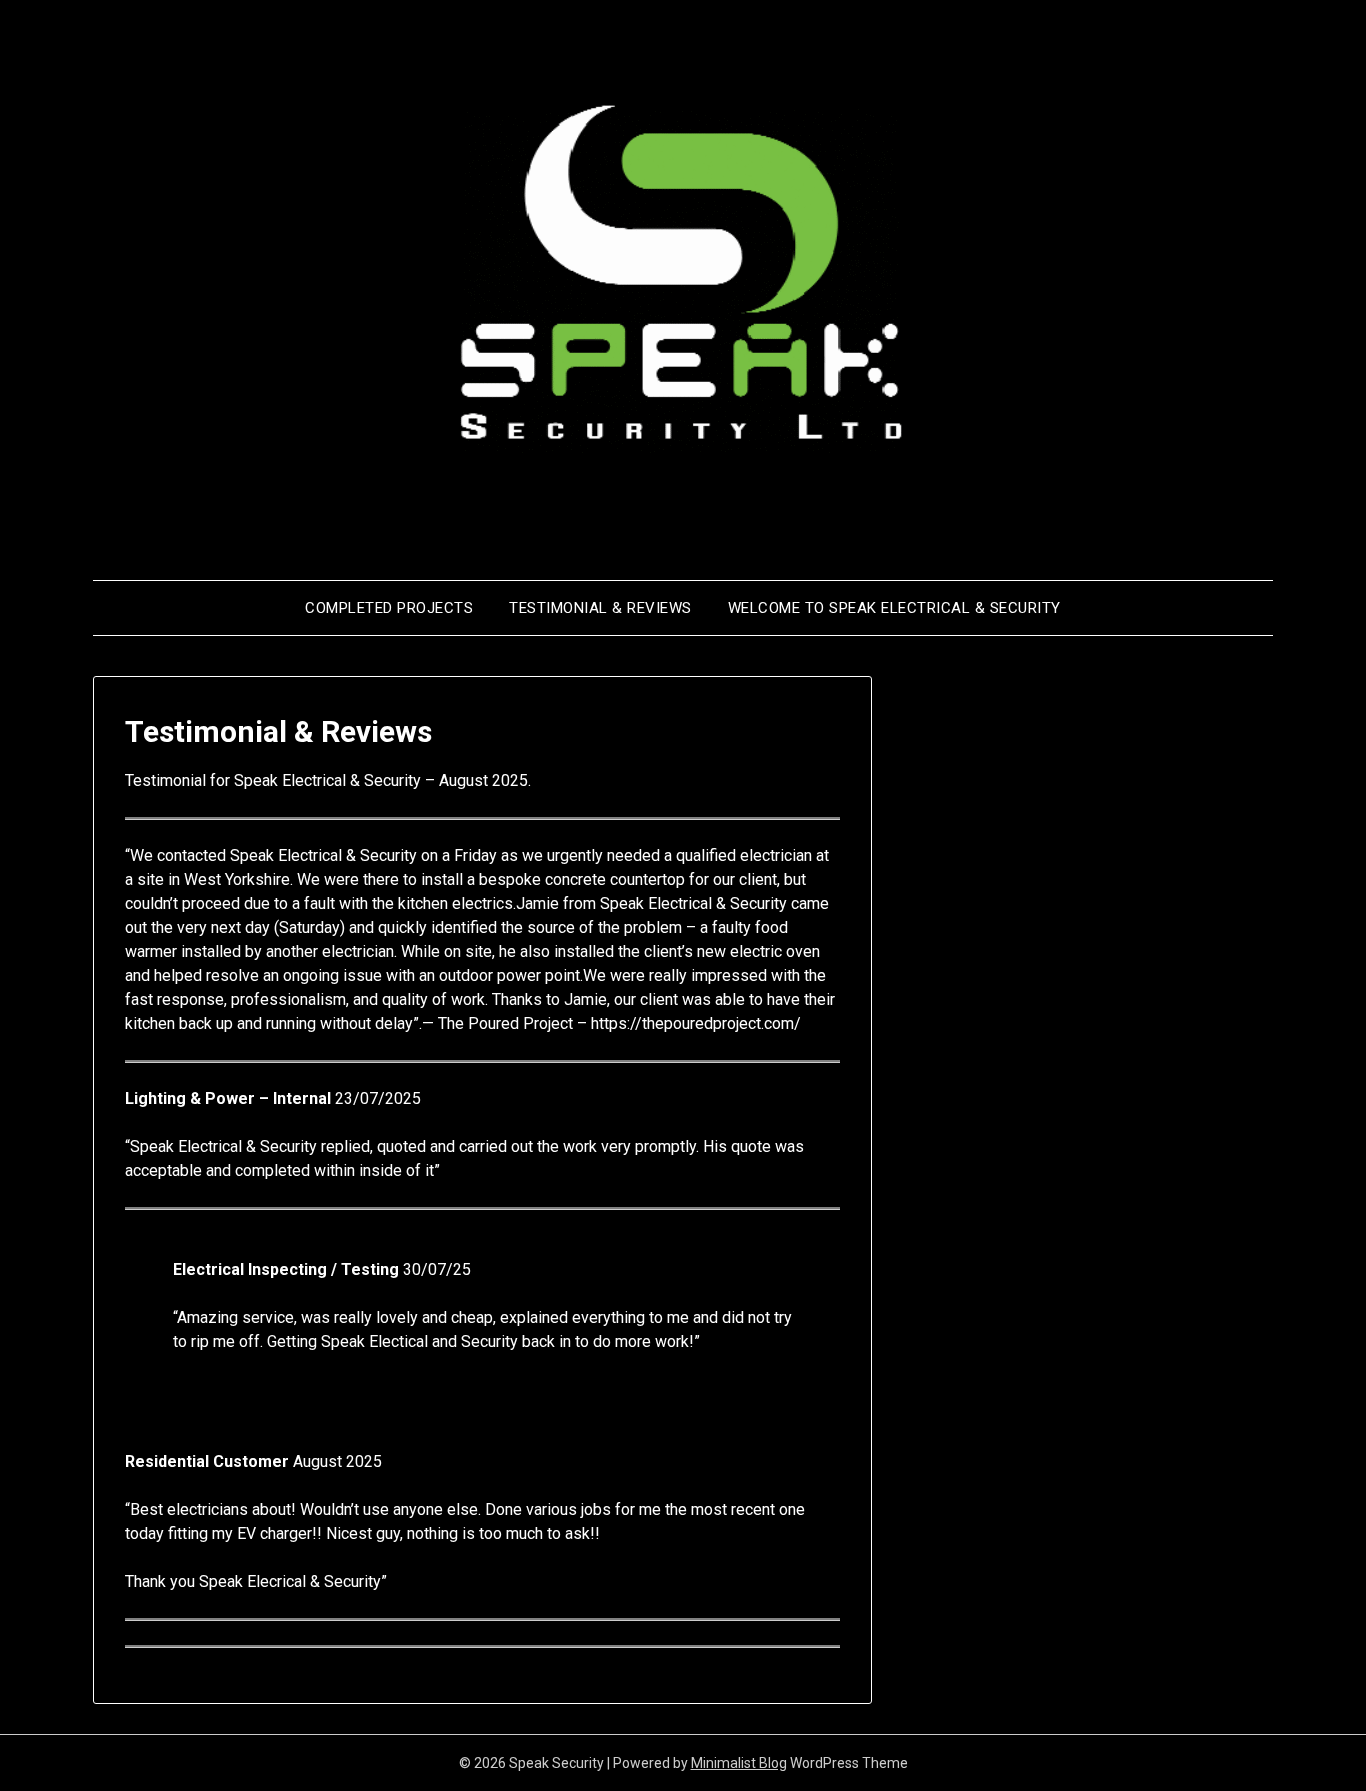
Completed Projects (389, 608)
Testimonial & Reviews (600, 608)
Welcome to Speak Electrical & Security (894, 608)
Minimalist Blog (739, 1763)
